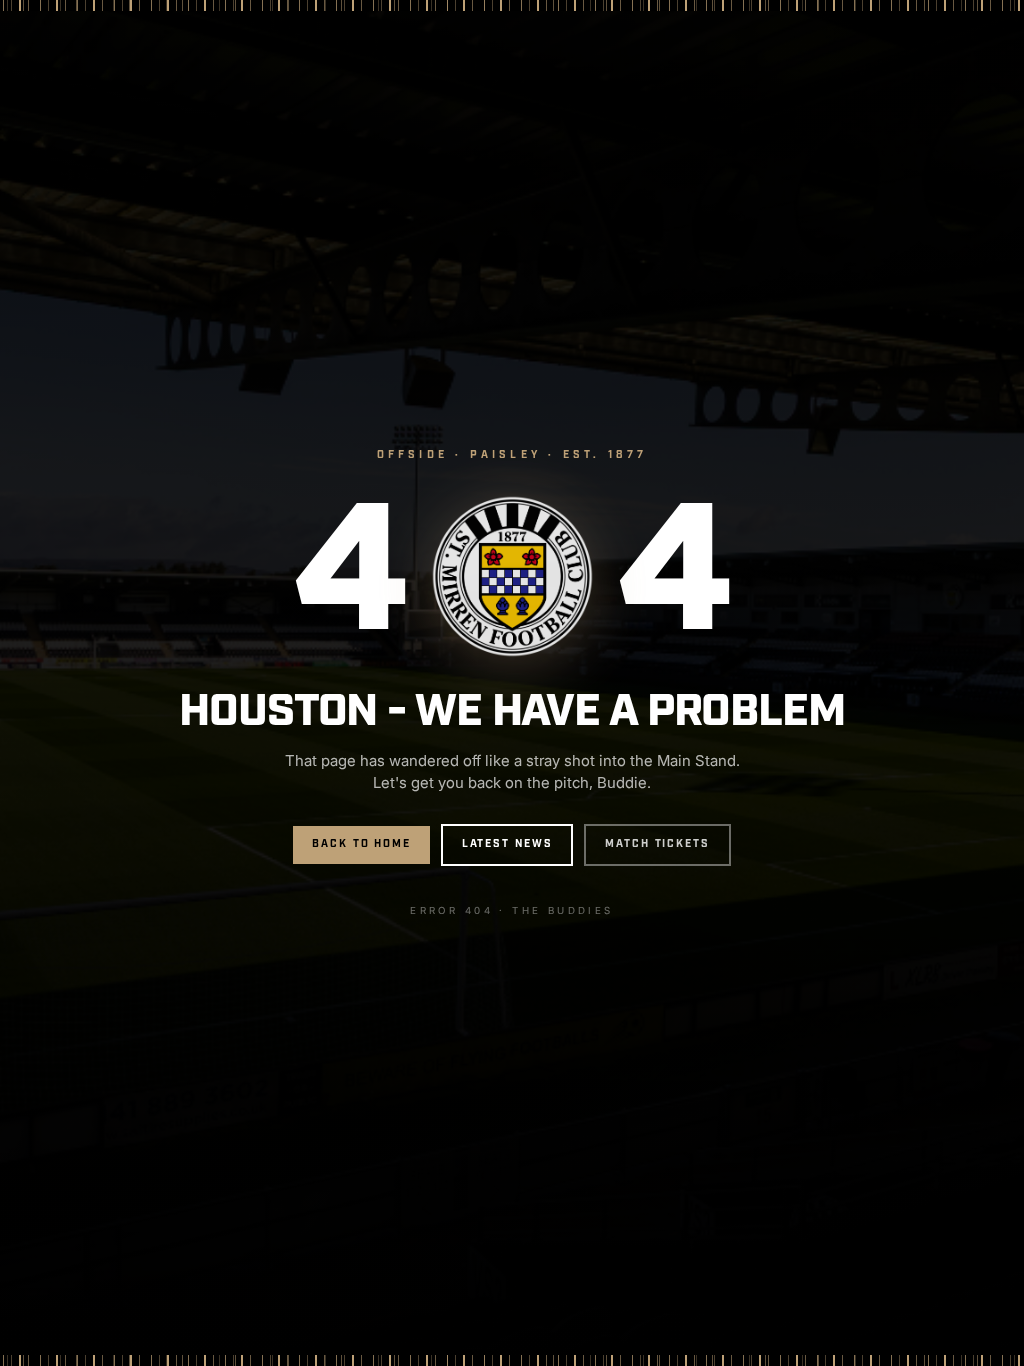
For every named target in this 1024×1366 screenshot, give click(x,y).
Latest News (507, 844)
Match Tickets (657, 844)
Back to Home (361, 844)
